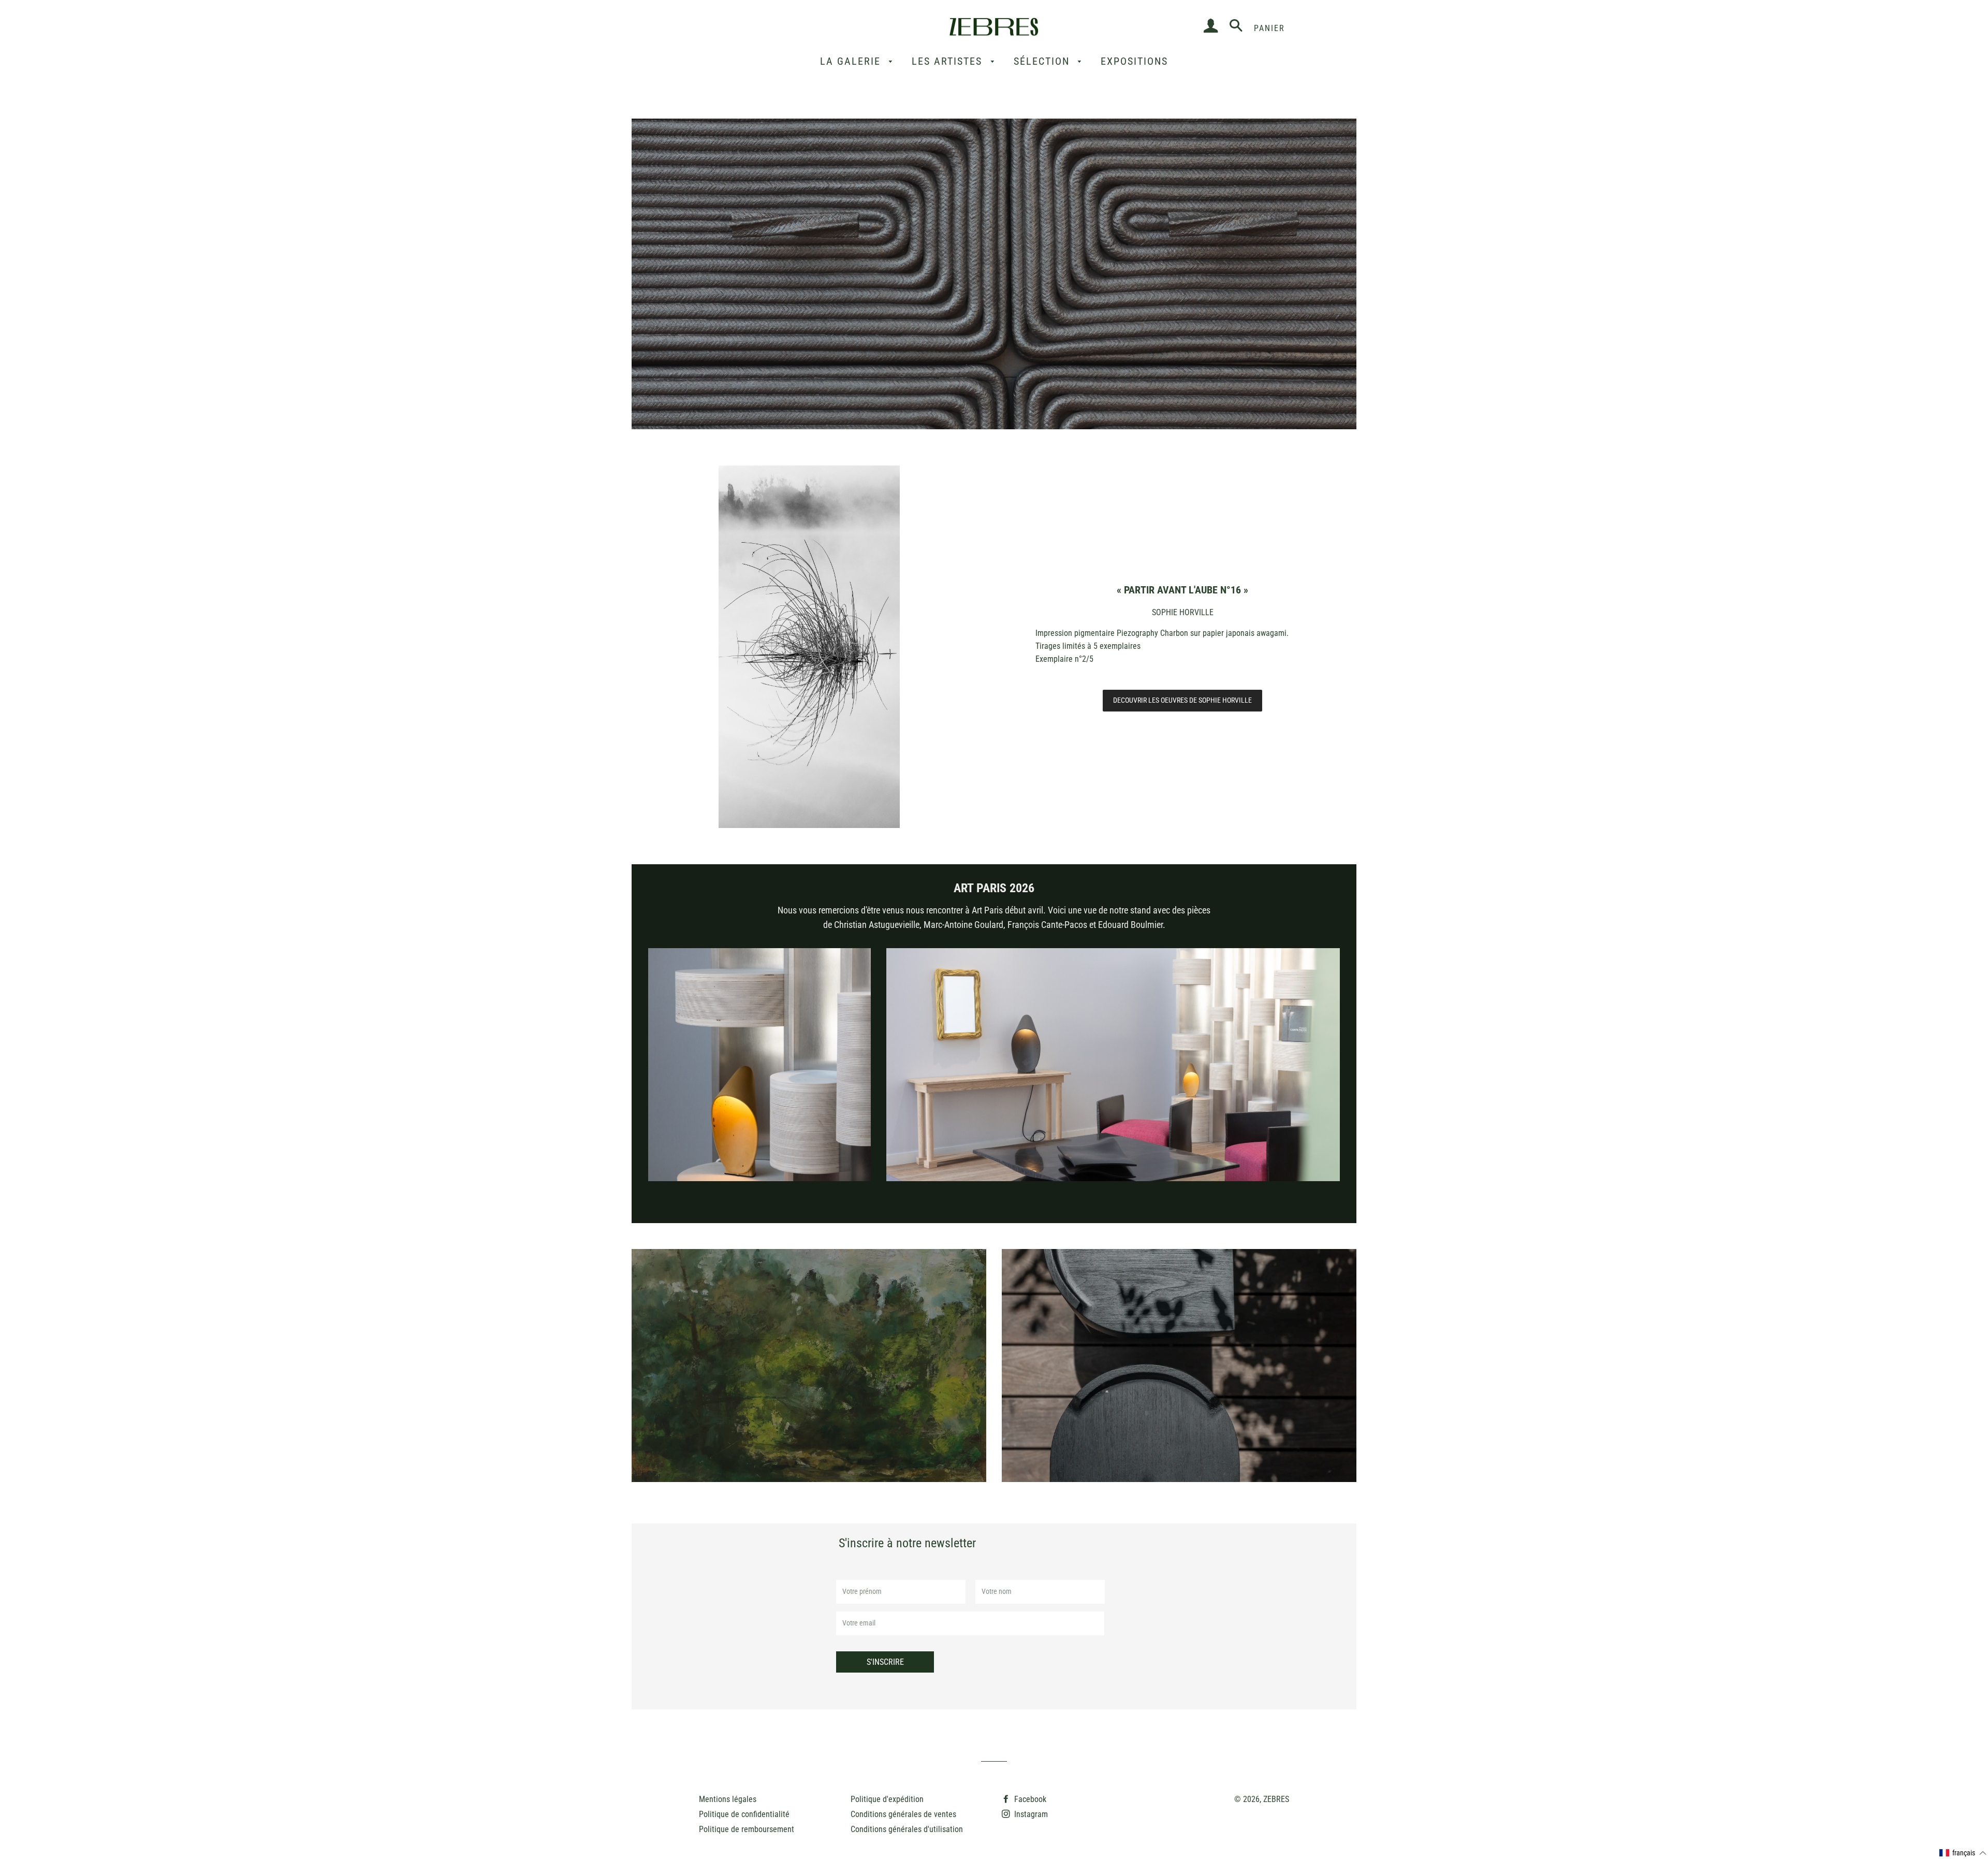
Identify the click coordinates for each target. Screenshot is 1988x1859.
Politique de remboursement (747, 1829)
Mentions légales (728, 1799)
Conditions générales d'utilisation (907, 1829)
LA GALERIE (852, 61)
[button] (1963, 1853)
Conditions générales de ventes (903, 1814)
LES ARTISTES (949, 61)
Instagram (1030, 1814)
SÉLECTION (1043, 61)
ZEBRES (1276, 1799)
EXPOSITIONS (1134, 61)
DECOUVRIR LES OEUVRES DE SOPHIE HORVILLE (1182, 700)
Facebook (1029, 1799)
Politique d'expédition (887, 1799)
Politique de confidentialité (744, 1814)
